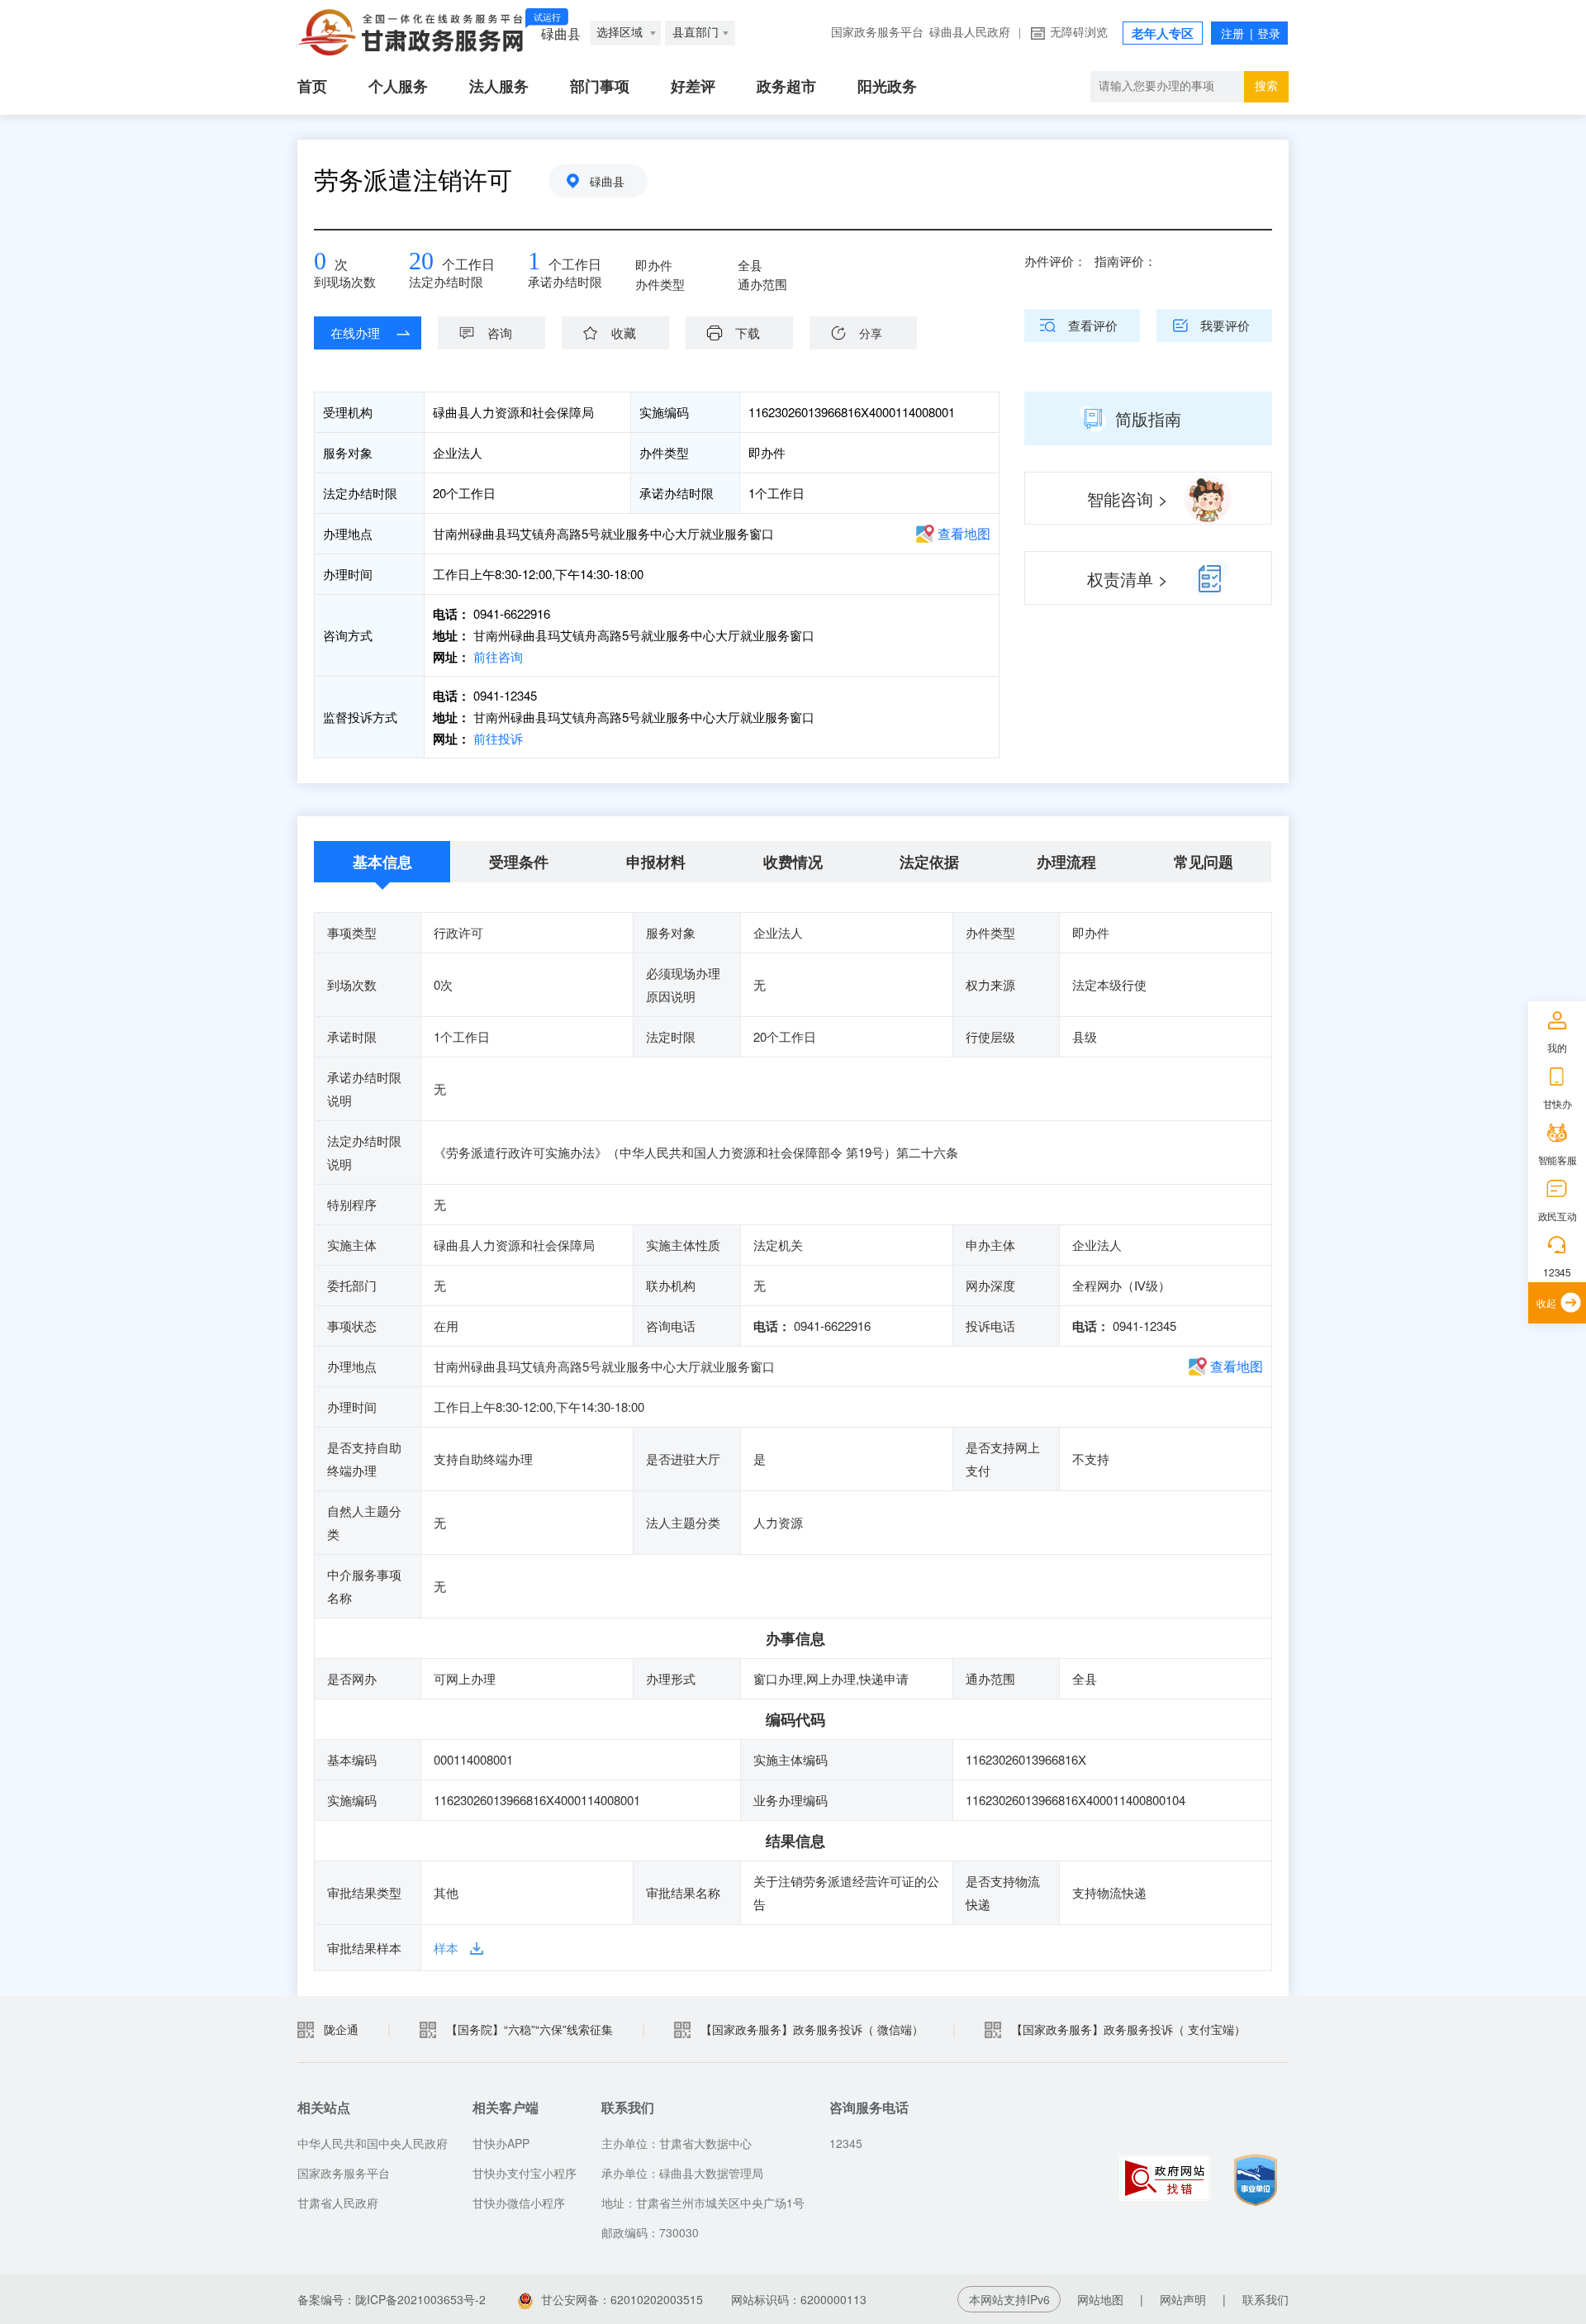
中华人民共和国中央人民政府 (373, 2143)
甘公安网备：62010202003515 (622, 2299)
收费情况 (793, 862)
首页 (312, 87)
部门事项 (600, 87)
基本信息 (382, 862)
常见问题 (1204, 862)
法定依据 (929, 862)
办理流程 (1066, 862)
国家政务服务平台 (877, 33)
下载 (748, 333)
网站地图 (1100, 2299)
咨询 (500, 333)
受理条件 (519, 862)
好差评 (693, 87)
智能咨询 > (1128, 499)
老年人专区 (1163, 34)
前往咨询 (496, 656)
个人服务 (398, 87)
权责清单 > (1128, 579)
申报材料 (656, 862)
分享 (871, 333)
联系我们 (1265, 2299)
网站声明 (1183, 2299)
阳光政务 (887, 87)
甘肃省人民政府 (338, 2203)
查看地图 (964, 533)
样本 (446, 1948)
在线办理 (355, 333)
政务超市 (786, 87)
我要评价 (1225, 325)
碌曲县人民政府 (970, 33)
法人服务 (499, 87)
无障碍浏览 (1079, 33)
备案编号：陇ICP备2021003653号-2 (392, 2299)
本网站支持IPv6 (1009, 2299)
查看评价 (1093, 325)
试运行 (547, 17)
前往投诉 (496, 738)
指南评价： (1125, 261)
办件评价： (1055, 261)
